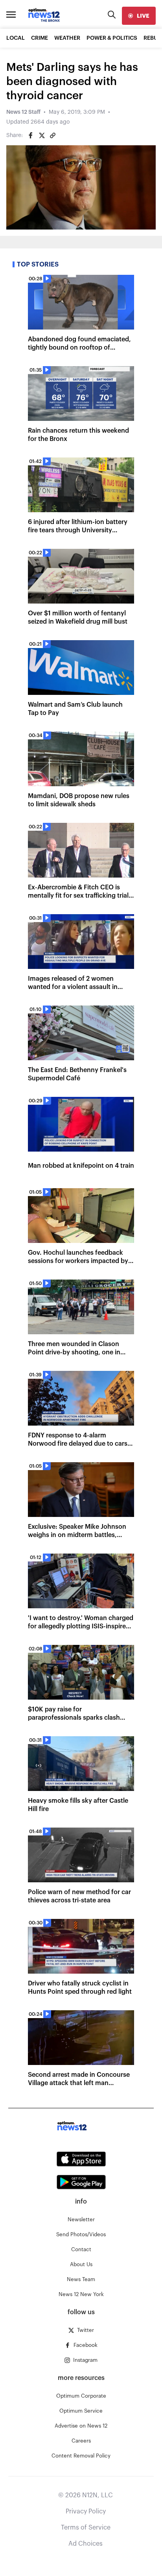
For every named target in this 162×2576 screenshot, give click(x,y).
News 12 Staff (23, 112)
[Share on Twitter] (42, 135)
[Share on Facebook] (31, 135)
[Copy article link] (53, 135)
